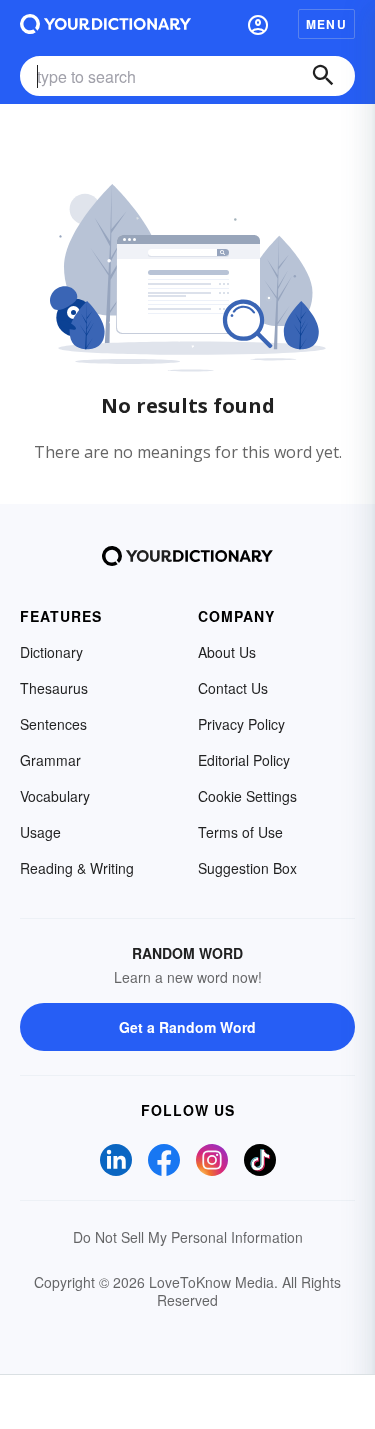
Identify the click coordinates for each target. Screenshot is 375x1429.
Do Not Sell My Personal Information (188, 1237)
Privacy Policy (241, 724)
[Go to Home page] (105, 24)
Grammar (50, 760)
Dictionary (51, 652)
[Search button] (323, 76)
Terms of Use (240, 832)
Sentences (53, 724)
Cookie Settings (247, 796)
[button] (258, 24)
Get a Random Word (187, 1027)
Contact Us (233, 688)
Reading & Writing (77, 868)
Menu (326, 24)
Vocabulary (55, 796)
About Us (227, 652)
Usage (40, 832)
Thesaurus (54, 688)
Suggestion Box (247, 868)
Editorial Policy (244, 760)
